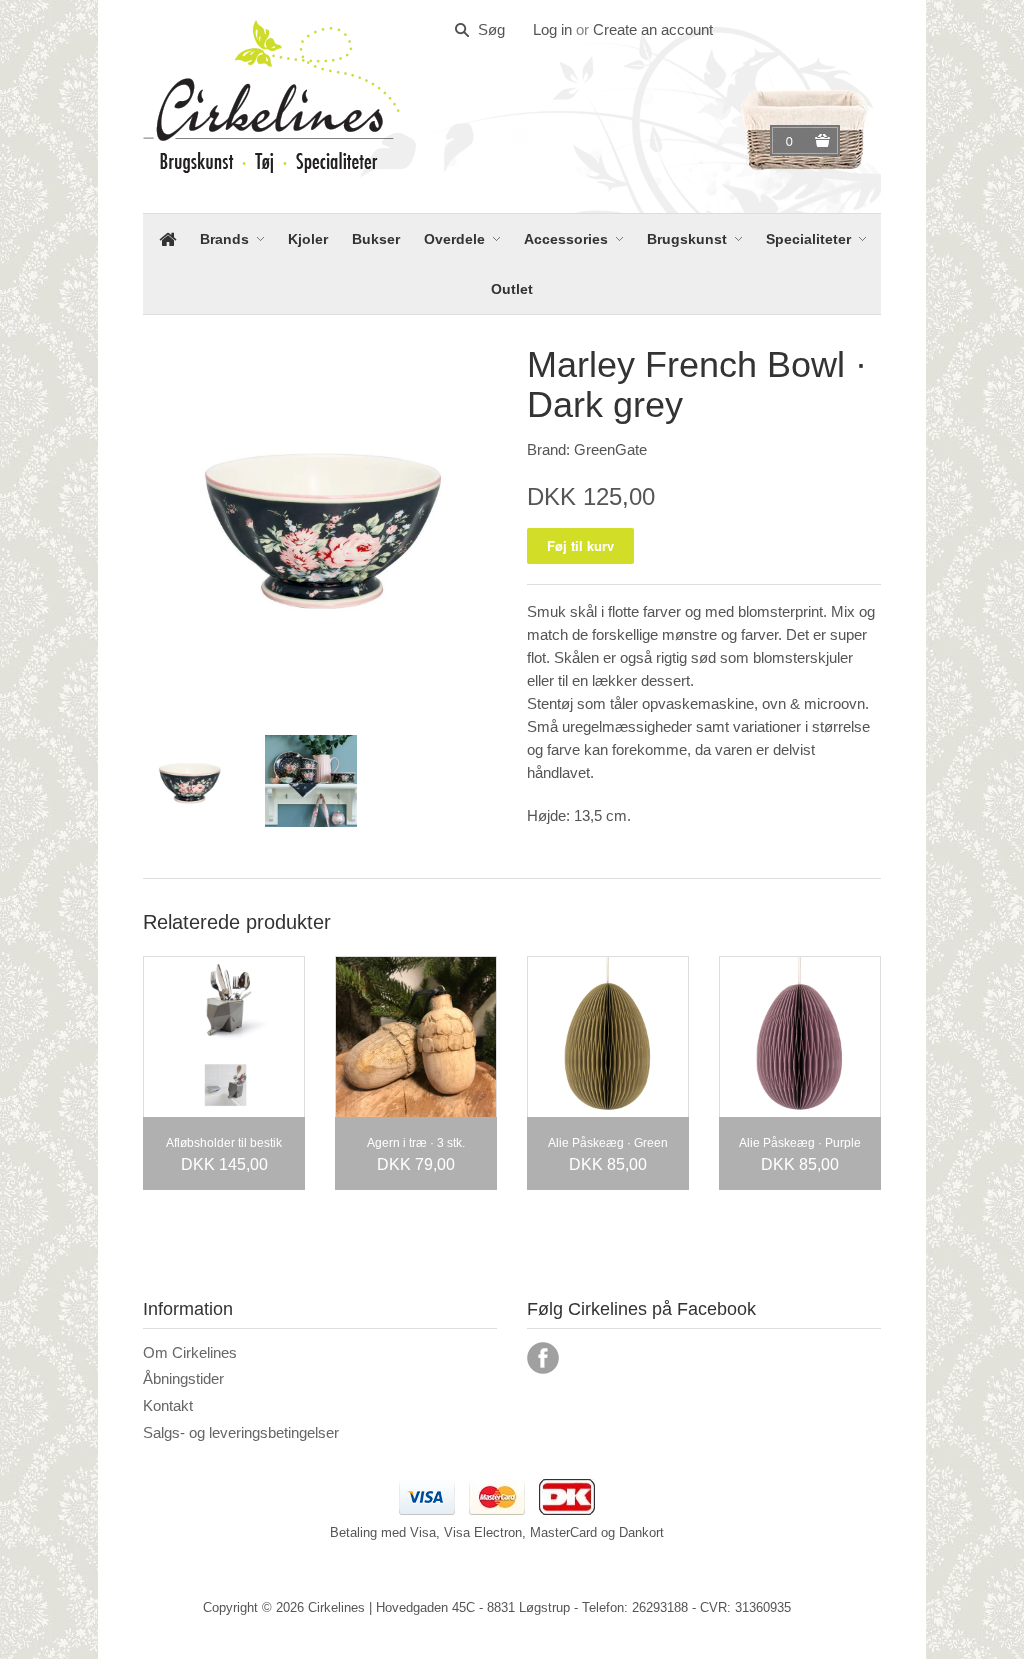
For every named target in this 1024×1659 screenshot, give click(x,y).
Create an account (653, 29)
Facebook (543, 1358)
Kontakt (168, 1405)
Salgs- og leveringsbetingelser (241, 1432)
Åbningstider (183, 1378)
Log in (552, 29)
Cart (792, 141)
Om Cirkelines (190, 1352)
